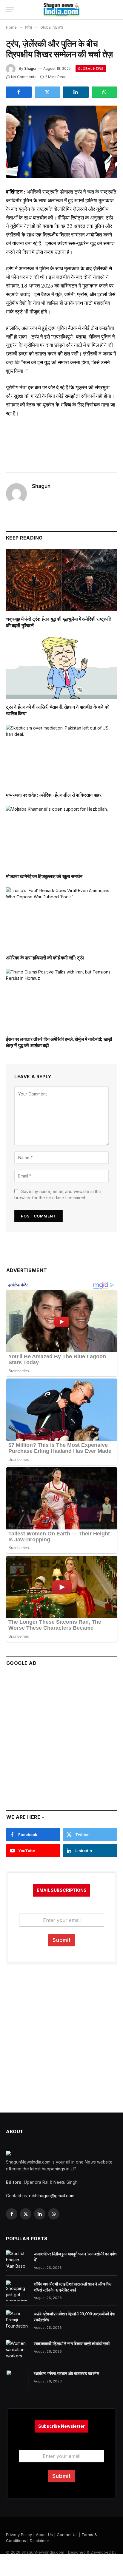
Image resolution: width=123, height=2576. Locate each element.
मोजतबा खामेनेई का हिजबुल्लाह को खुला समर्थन (44, 876)
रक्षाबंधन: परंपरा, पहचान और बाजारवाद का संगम (66, 2373)
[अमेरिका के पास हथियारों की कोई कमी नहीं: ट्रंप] (61, 918)
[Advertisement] (61, 1736)
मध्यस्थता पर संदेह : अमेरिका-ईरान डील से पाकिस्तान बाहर (54, 795)
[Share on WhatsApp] (104, 92)
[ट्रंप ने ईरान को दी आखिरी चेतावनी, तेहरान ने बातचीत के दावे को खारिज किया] (61, 668)
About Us (44, 2535)
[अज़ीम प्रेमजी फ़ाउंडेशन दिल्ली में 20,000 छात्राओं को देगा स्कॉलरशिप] (17, 2320)
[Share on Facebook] (19, 92)
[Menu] (10, 10)
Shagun (31, 68)
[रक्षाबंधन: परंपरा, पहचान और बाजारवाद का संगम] (17, 2380)
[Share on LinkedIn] (76, 92)
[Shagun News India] (62, 10)
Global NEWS (91, 69)
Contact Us (67, 2535)
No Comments (24, 77)
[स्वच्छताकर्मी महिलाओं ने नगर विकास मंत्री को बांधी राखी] (17, 2350)
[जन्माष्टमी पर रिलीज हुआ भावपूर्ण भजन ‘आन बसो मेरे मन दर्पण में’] (17, 2260)
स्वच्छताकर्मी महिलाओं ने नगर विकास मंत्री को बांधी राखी (72, 2344)
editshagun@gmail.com (52, 2196)
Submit (62, 1940)
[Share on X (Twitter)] (47, 92)
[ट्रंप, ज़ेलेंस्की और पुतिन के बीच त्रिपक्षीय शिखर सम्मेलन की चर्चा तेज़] (61, 142)
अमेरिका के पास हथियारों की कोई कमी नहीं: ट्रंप (45, 958)
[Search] (114, 10)
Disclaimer (40, 2541)
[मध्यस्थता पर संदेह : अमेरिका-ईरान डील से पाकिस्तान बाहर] (61, 756)
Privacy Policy (19, 2535)
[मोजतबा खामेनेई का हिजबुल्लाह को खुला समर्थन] (61, 837)
